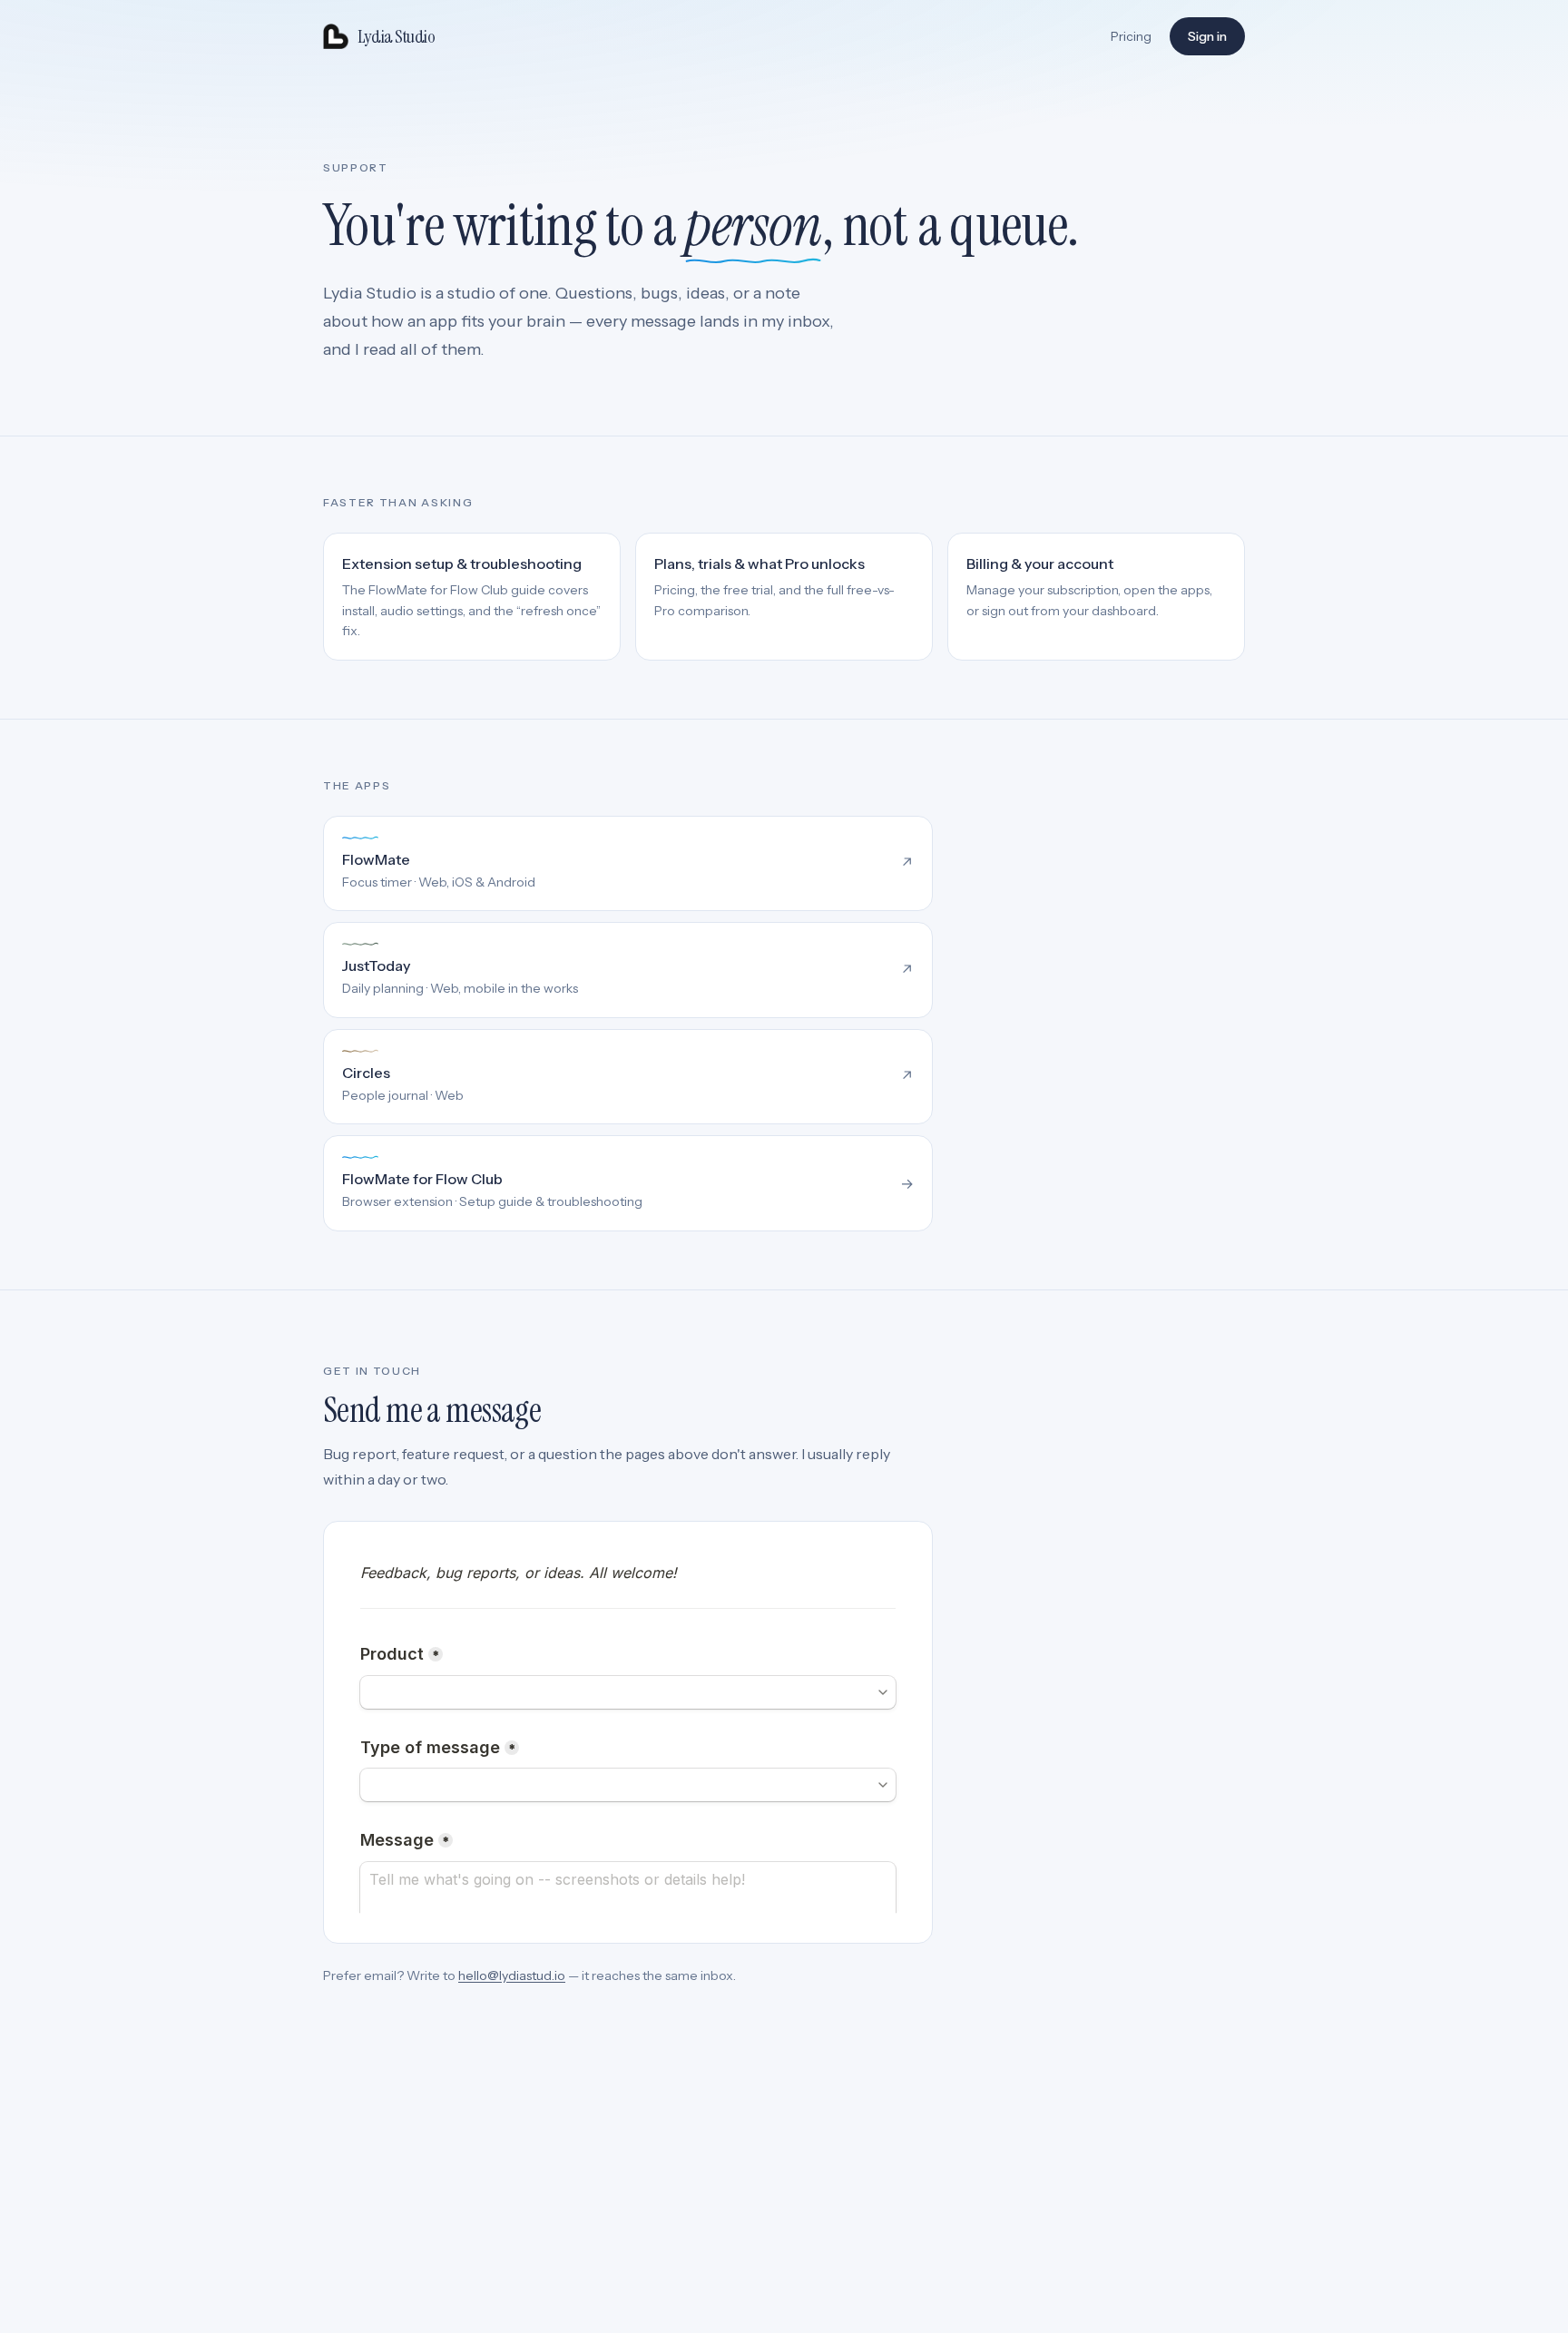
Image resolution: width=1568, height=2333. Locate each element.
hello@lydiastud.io (512, 1975)
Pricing (1131, 36)
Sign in (1207, 36)
